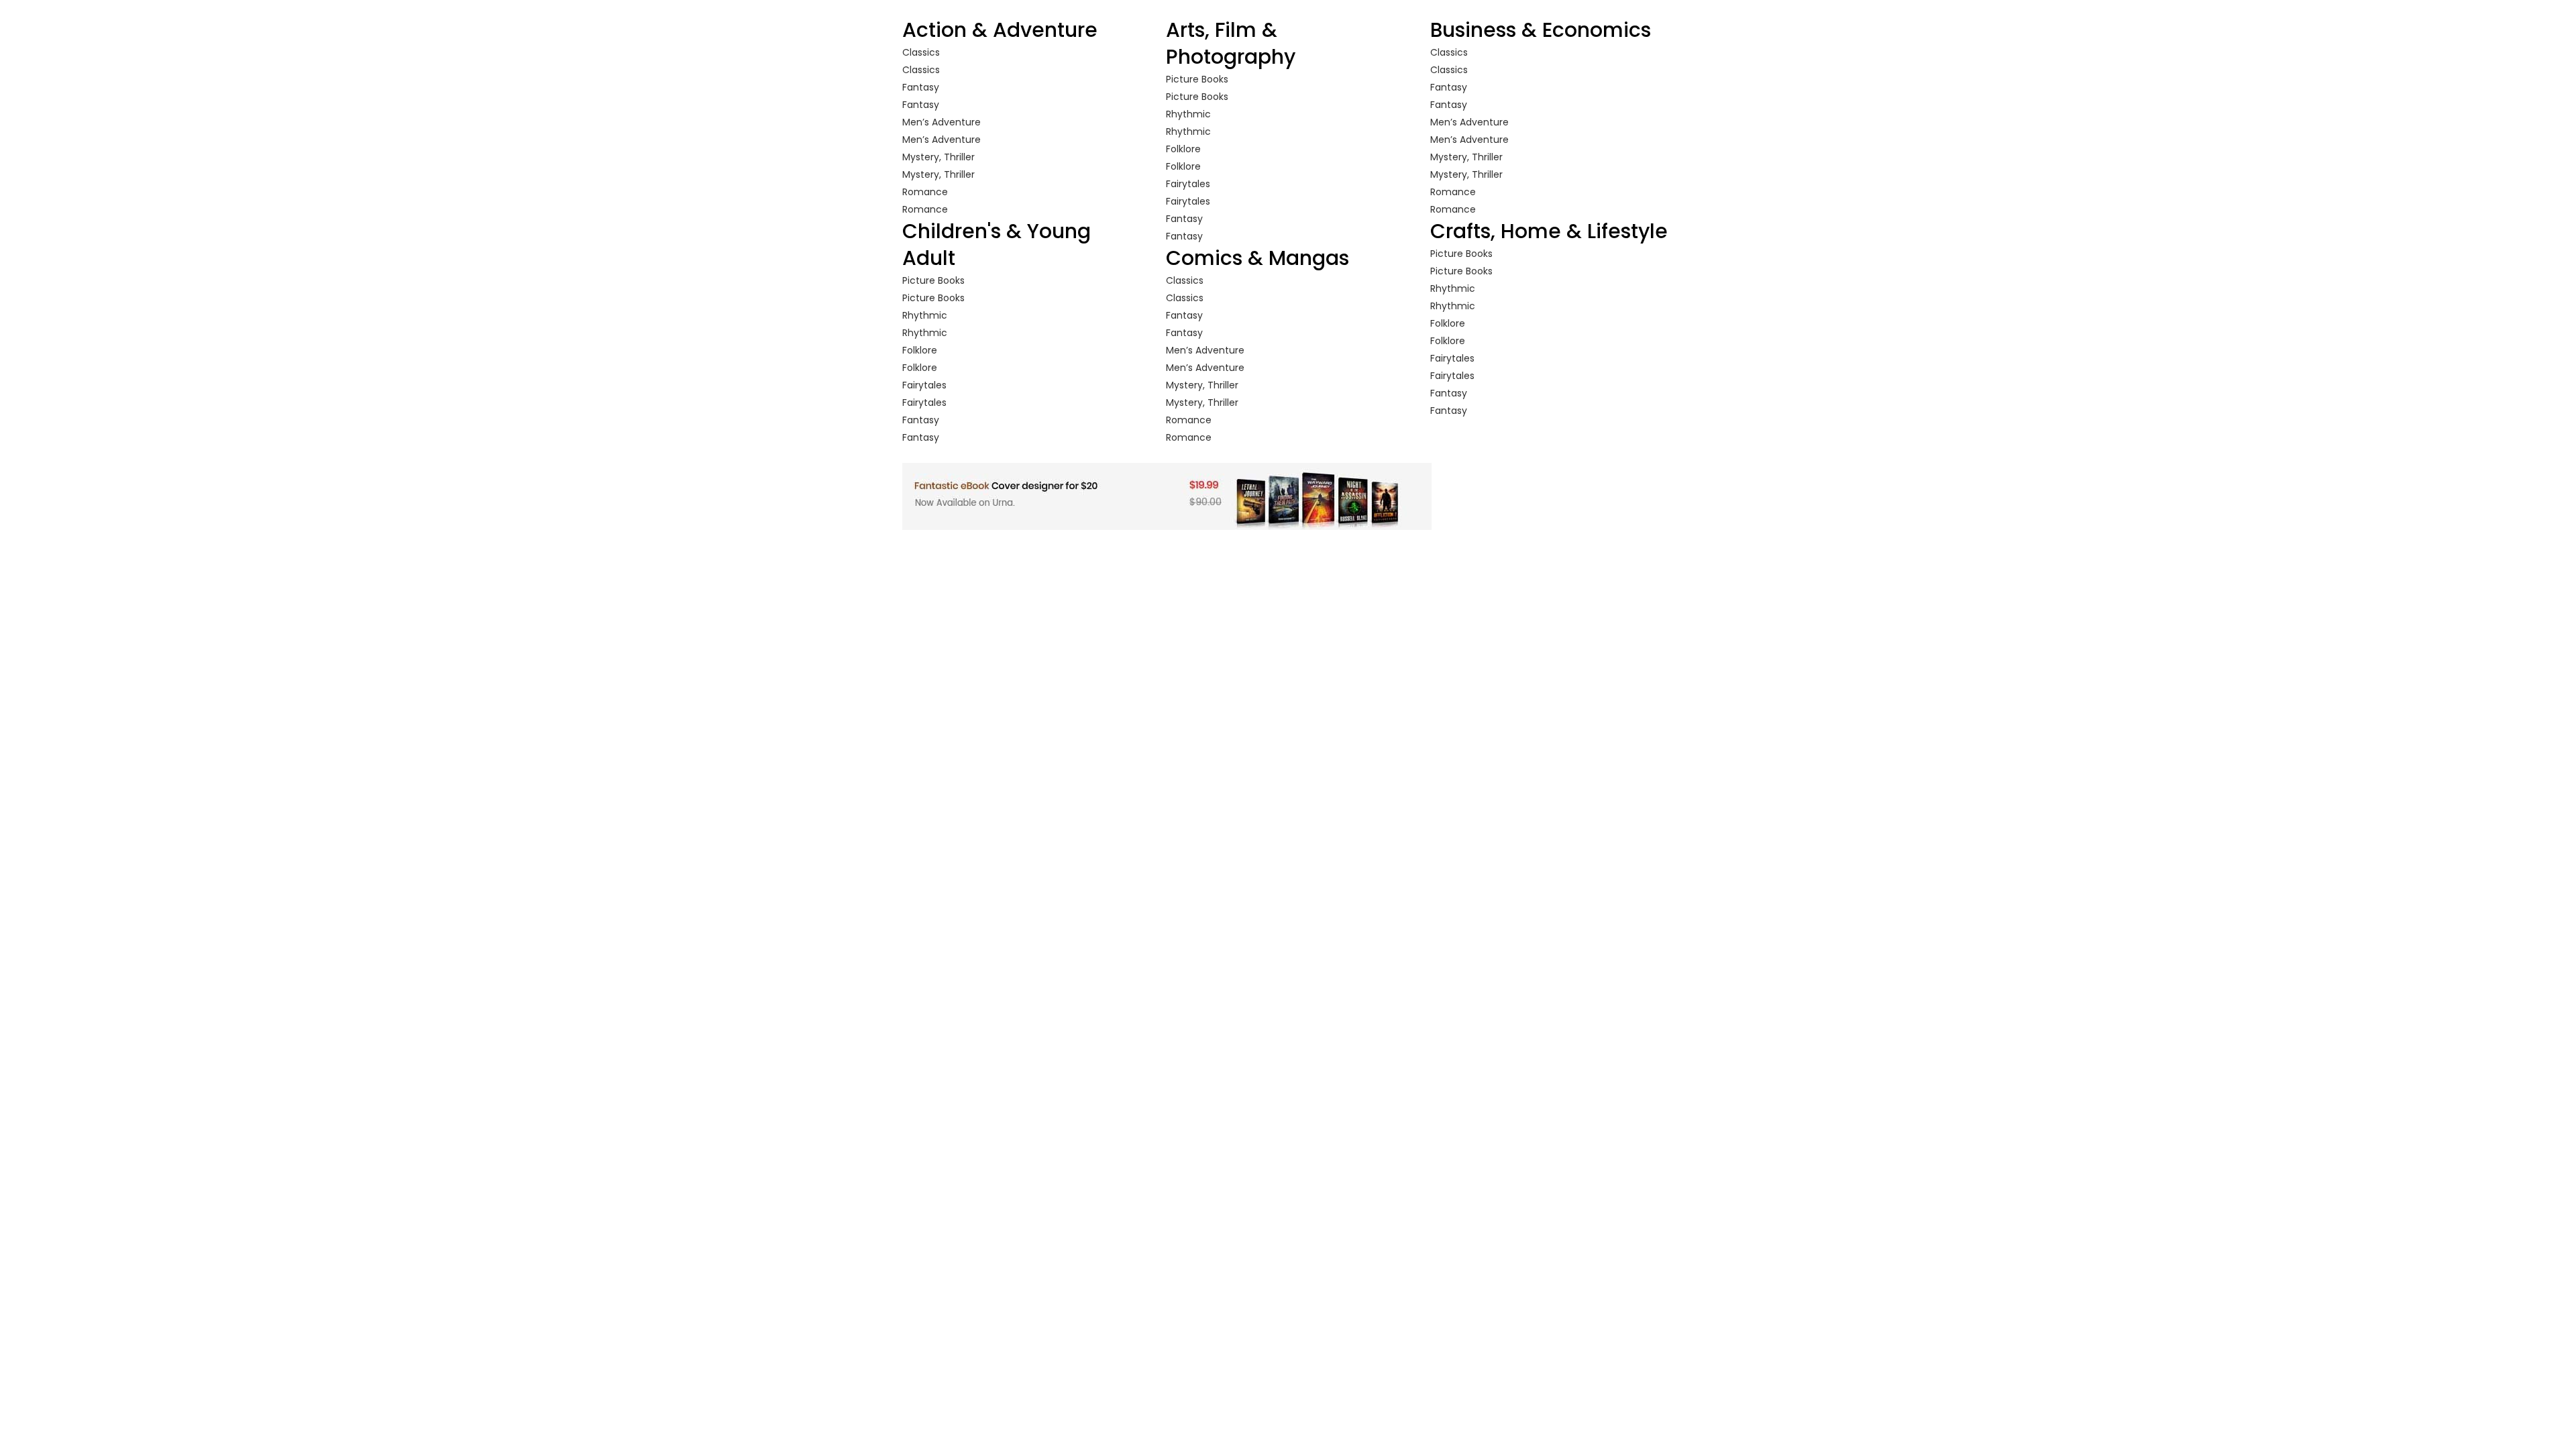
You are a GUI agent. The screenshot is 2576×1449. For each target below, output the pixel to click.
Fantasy (921, 87)
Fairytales (924, 385)
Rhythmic (925, 315)
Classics (921, 52)
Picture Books (933, 280)
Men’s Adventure (942, 122)
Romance (925, 192)
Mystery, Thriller (938, 157)
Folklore (920, 350)
